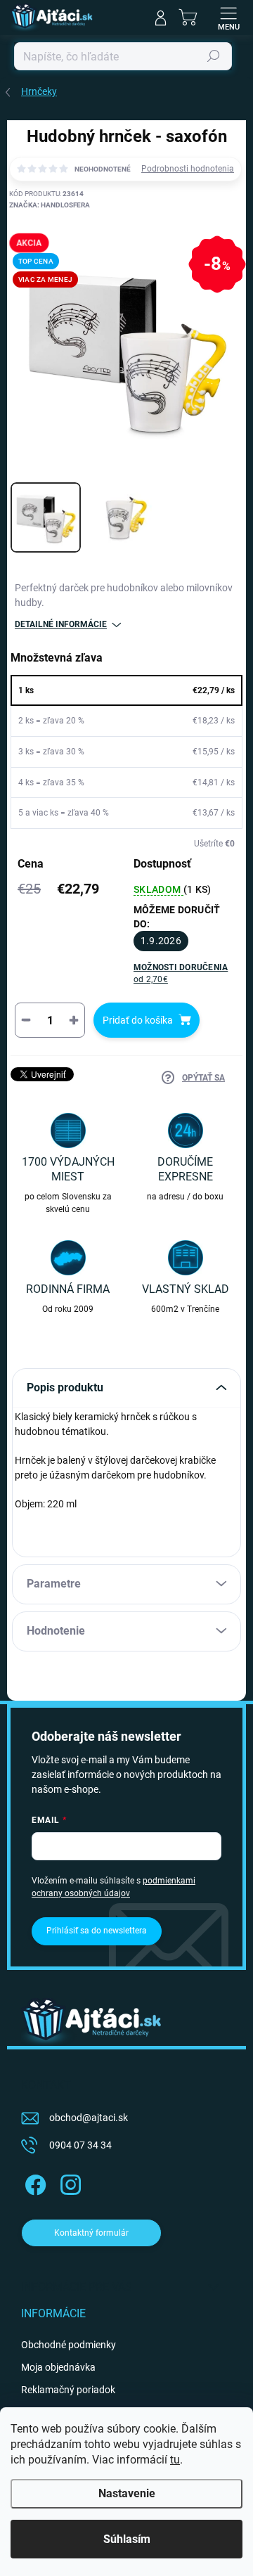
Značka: (50, 205)
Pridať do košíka (138, 1020)
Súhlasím (127, 2539)
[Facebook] (33, 2183)
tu (175, 2460)
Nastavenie (127, 2493)
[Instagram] (69, 2183)
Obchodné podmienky (69, 2345)
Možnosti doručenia (181, 973)
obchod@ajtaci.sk (89, 2118)
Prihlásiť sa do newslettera (97, 1931)
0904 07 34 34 (80, 2145)
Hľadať (214, 56)
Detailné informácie (61, 624)
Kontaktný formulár (91, 2233)
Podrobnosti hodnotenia (188, 169)
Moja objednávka (58, 2367)
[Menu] (228, 18)
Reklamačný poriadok (68, 2390)
